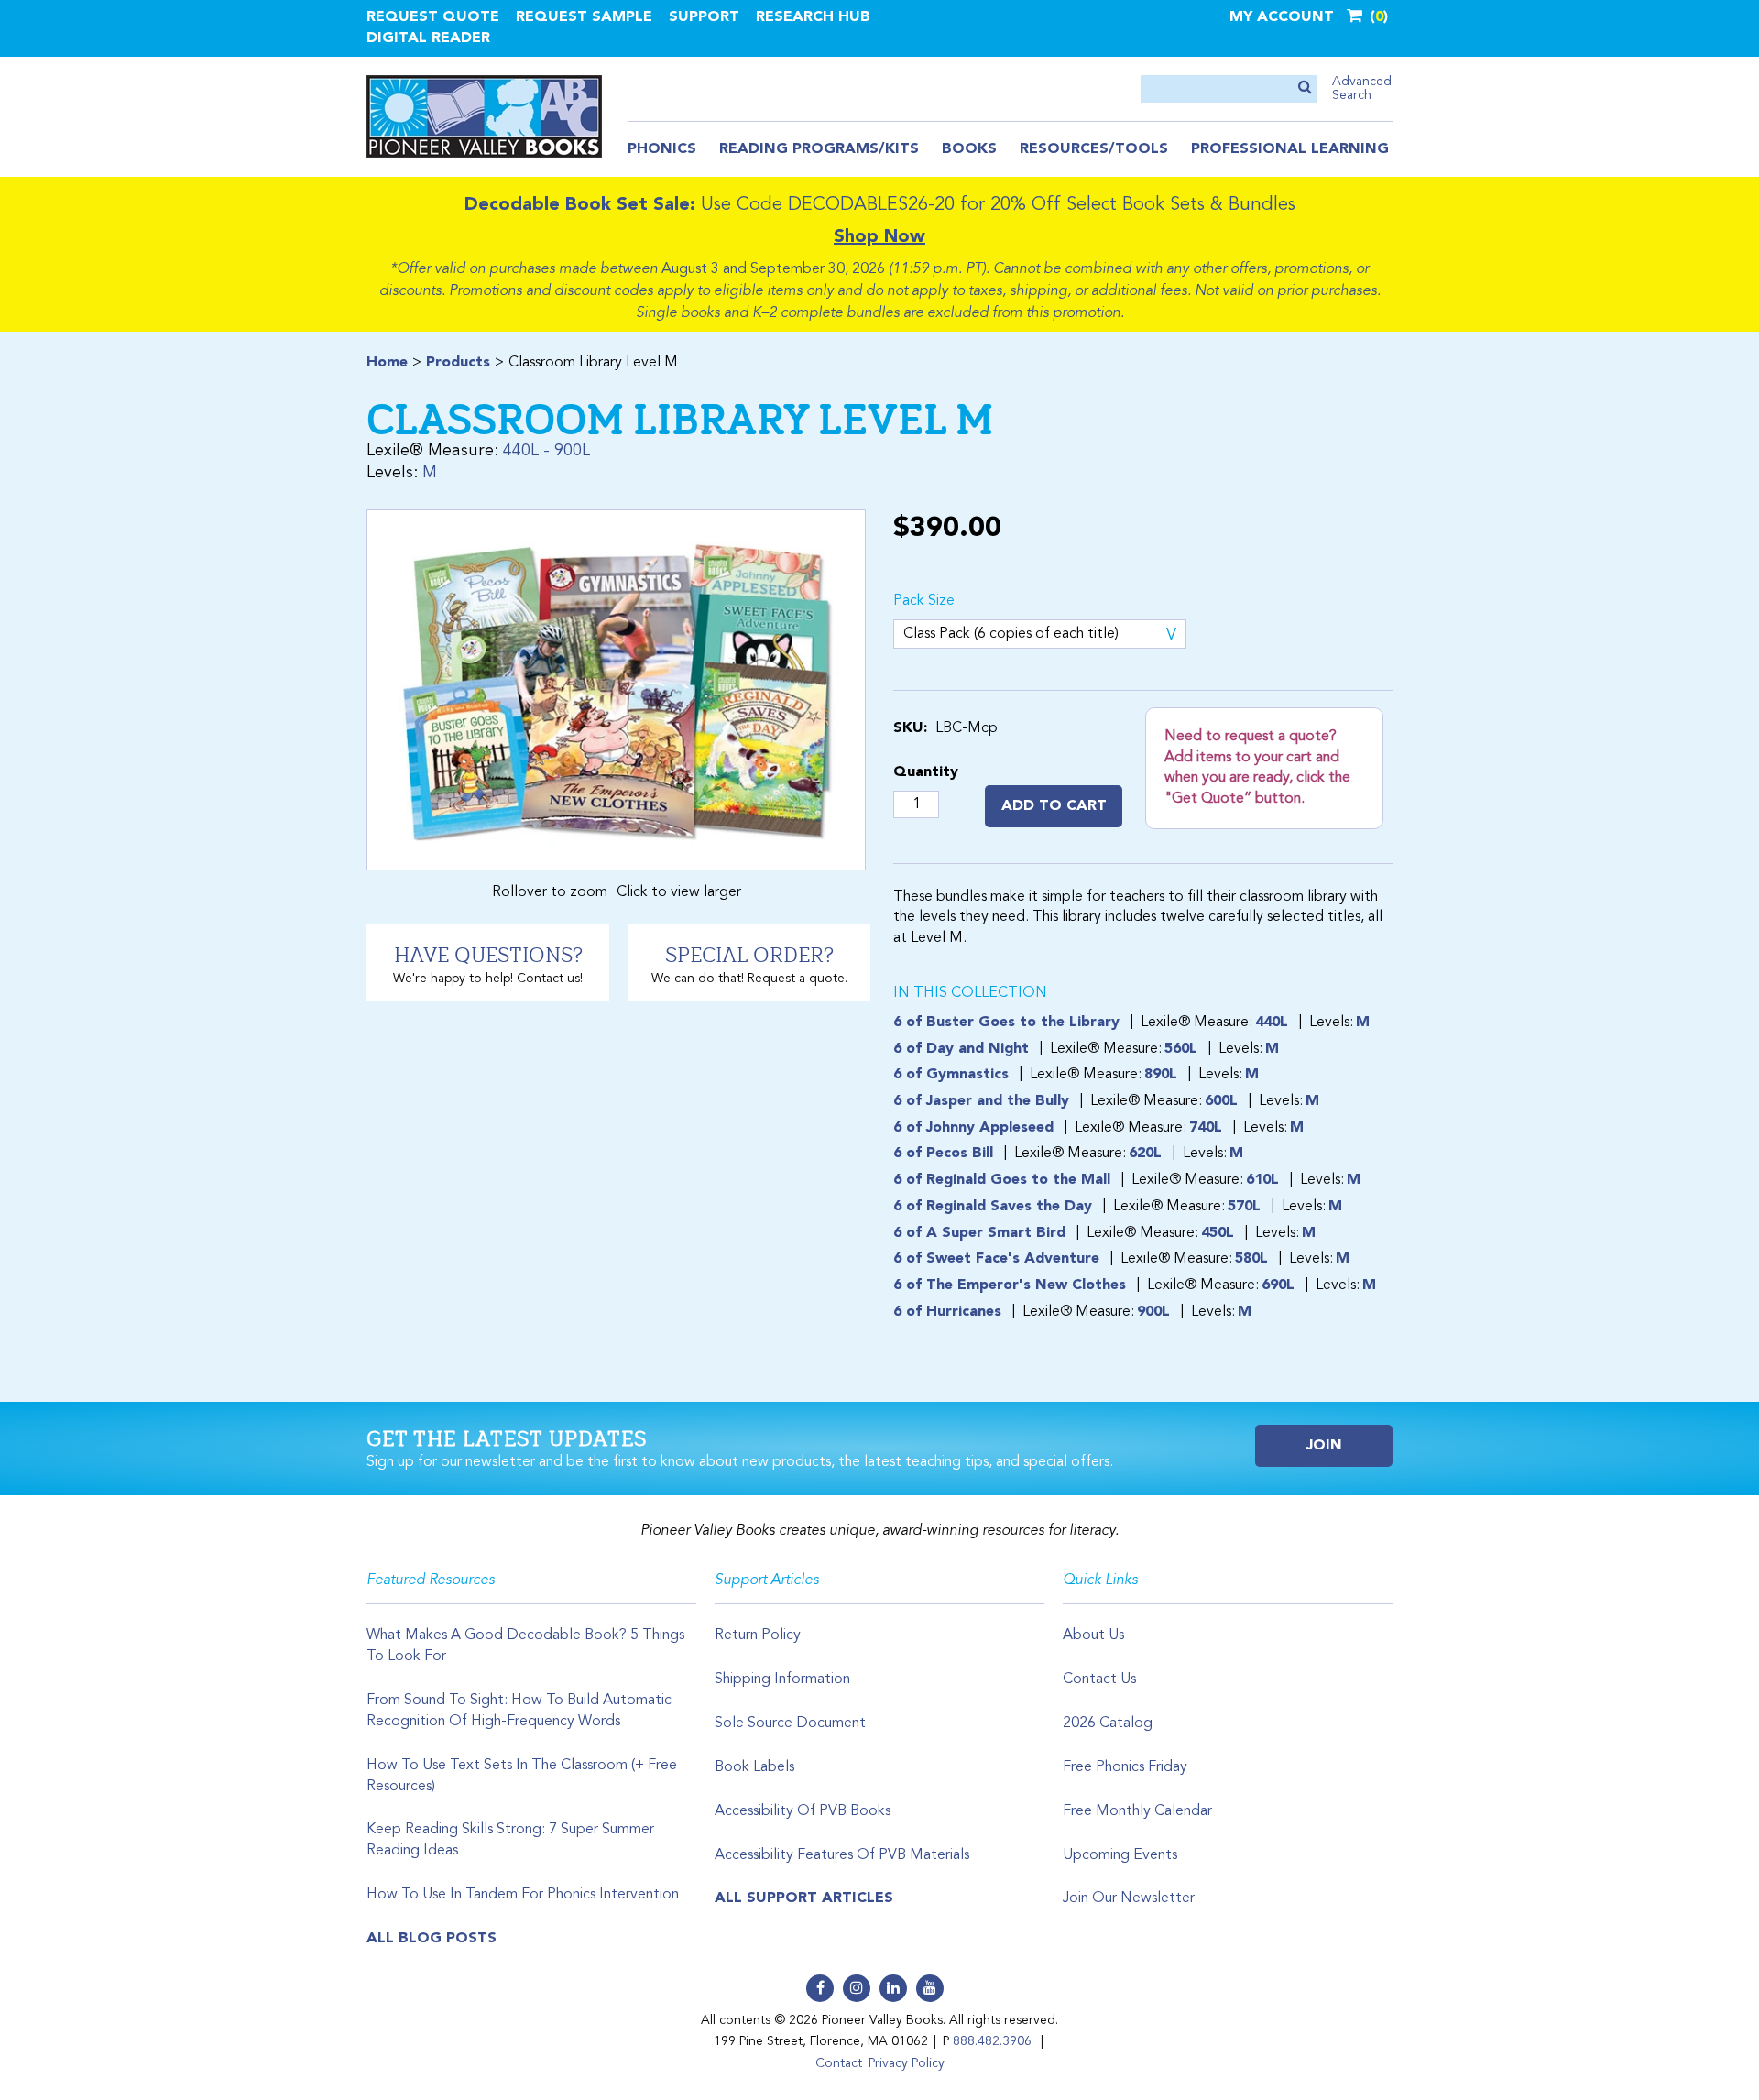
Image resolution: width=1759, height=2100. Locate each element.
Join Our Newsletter (1129, 1898)
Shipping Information (782, 1679)
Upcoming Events (1120, 1855)
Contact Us (1099, 1679)
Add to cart (1054, 806)
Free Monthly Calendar (1137, 1811)
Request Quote (433, 17)
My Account (1282, 17)
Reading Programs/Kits (819, 149)
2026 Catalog (1108, 1723)
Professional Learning (1290, 149)
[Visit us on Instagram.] (857, 1988)
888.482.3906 (992, 2041)
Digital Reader (428, 38)
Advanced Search (1362, 88)
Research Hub (813, 17)
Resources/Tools (1094, 149)
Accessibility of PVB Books (803, 1811)
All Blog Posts (432, 1939)
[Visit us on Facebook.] (820, 1988)
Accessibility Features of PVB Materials (842, 1855)
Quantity (926, 772)
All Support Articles (804, 1898)
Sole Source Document (790, 1723)
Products (458, 363)
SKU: (910, 728)
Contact (839, 2063)
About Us (1093, 1635)
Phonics (662, 149)
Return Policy (758, 1635)
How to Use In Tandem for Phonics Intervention (523, 1895)
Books (969, 149)
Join (1324, 1446)
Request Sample (584, 17)
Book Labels (754, 1767)
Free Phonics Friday (1125, 1767)
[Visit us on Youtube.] (930, 1988)
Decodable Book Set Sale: (580, 205)
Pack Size (924, 601)
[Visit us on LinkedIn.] (893, 1988)
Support (704, 17)
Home (387, 363)
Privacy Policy (907, 2063)
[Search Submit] (1305, 88)
